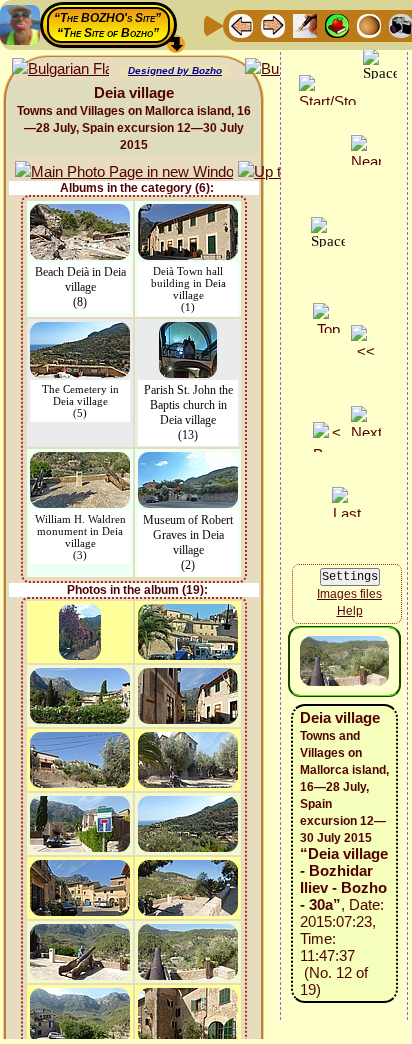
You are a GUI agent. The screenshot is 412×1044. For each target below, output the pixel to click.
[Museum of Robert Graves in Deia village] (188, 461)
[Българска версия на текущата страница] (60, 69)
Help (350, 611)
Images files (349, 594)
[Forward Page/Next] (273, 24)
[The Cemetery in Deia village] (80, 331)
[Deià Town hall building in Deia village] (188, 213)
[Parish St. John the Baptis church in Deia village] (188, 331)
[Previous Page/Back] (241, 24)
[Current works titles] (369, 24)
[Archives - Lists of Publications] (305, 24)
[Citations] (337, 24)
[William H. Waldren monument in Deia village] (80, 461)
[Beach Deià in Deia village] (80, 213)
